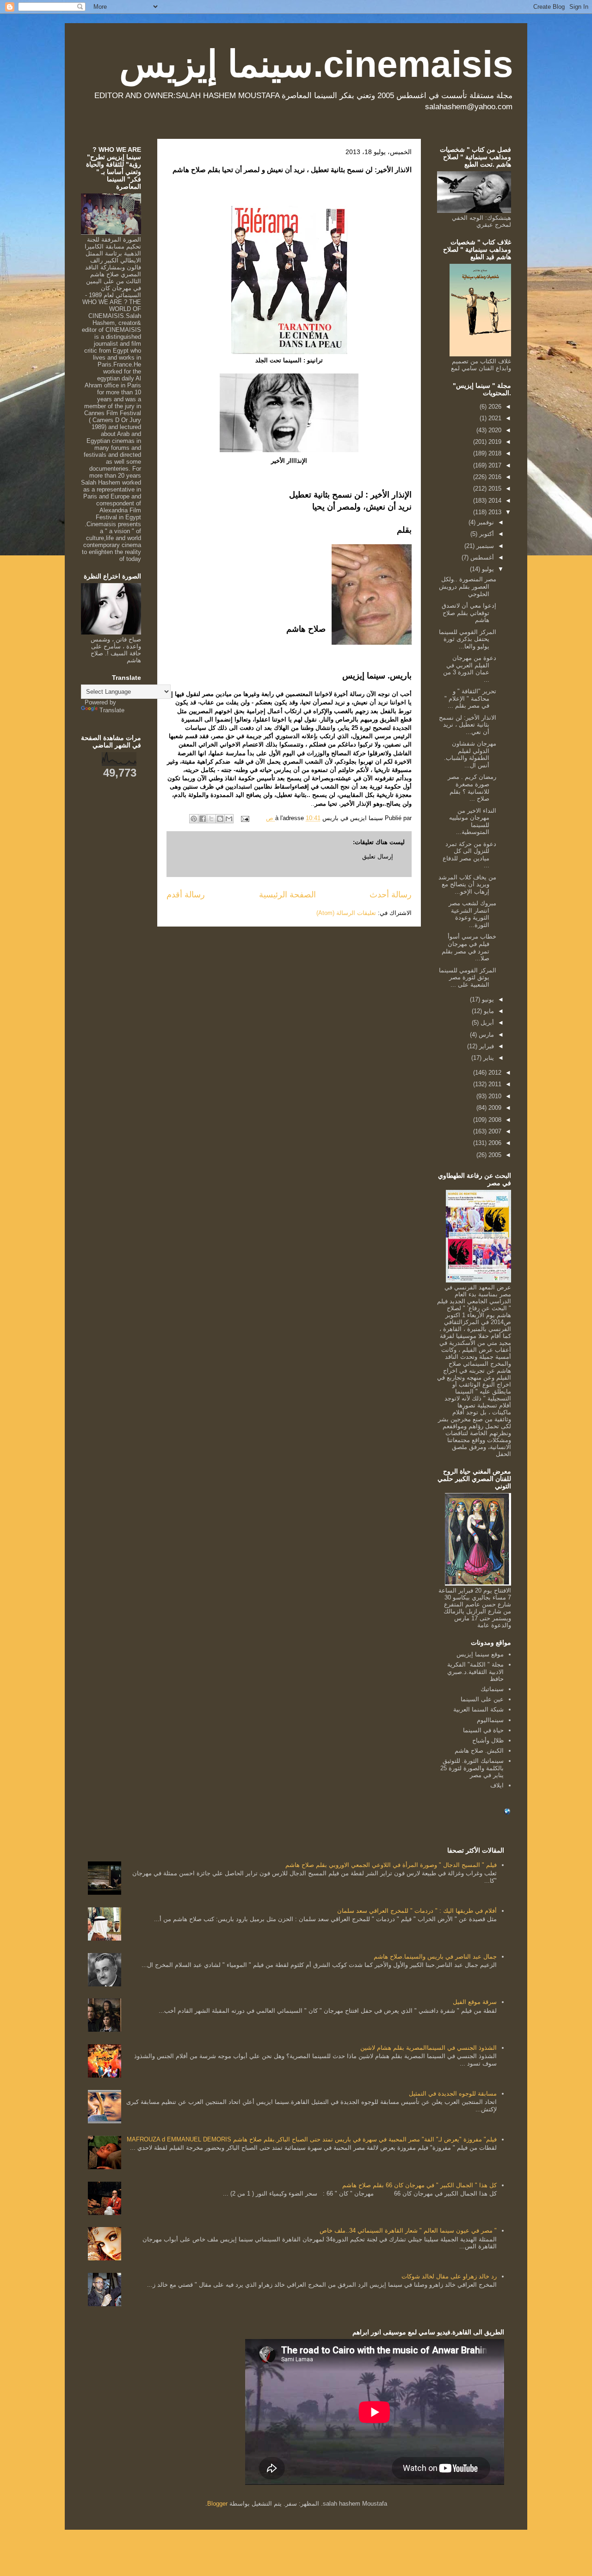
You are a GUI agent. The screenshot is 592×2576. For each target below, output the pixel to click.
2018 (494, 453)
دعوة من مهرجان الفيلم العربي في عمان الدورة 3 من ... (470, 669)
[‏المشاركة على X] (211, 819)
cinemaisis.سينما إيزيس (316, 64)
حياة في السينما (483, 1730)
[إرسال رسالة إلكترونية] (246, 818)
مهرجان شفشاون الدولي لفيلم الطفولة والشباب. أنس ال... (470, 754)
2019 (494, 442)
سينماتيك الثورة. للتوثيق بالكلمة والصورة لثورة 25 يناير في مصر (472, 1768)
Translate (112, 710)
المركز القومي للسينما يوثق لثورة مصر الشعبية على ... (468, 977)
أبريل (486, 1023)
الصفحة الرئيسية (287, 895)
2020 (494, 430)
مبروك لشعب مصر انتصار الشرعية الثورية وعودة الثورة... (472, 914)
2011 (494, 1084)
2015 (494, 488)
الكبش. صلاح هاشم (479, 1751)
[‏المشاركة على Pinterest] (194, 819)
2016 (494, 477)
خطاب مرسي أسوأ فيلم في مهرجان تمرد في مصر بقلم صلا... (469, 947)
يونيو (487, 999)
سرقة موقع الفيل (475, 2002)
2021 (494, 418)
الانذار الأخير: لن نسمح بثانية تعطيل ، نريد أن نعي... (468, 725)
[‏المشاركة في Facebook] (203, 819)
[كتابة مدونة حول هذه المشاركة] (220, 819)
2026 (494, 407)
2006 (494, 1143)
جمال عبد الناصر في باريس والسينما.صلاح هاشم (435, 1957)
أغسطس (481, 557)
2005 (494, 1155)
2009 (494, 1108)
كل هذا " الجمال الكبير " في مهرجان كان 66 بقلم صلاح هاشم (419, 2185)
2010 (494, 1096)
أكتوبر (486, 534)
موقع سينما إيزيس (480, 1654)
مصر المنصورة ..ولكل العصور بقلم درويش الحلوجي (468, 586)
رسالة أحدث (391, 895)
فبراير (486, 1046)
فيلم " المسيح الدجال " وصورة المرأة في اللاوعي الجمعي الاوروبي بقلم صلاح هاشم (391, 1865)
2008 (494, 1120)
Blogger (217, 2504)
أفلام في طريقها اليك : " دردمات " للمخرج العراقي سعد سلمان (417, 1911)
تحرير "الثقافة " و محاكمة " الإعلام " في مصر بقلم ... (470, 698)
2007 (494, 1131)
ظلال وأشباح (488, 1740)
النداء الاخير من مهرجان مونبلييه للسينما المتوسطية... (473, 821)
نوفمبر (485, 522)
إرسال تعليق (378, 856)
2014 (494, 501)
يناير (488, 1058)
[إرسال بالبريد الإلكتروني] (229, 819)
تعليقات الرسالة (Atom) (346, 913)
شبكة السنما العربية (478, 1709)
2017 (494, 465)
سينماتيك (492, 1689)
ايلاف (497, 1785)
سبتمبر (484, 546)
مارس (485, 1035)
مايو (488, 1011)
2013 (494, 512)
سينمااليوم (490, 1720)
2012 (494, 1073)
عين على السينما (482, 1699)
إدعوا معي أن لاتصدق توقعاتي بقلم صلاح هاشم (469, 613)
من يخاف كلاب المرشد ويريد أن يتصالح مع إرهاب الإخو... (467, 884)
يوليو (487, 569)
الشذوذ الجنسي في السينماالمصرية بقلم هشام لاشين (429, 2048)
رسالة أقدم (186, 895)
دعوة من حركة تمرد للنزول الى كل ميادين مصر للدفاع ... (469, 855)
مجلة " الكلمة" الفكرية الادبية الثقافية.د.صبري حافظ (475, 1672)
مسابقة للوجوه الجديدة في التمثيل (453, 2094)
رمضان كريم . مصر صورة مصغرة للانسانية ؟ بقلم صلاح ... (472, 788)
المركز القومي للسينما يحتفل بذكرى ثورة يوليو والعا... (468, 639)
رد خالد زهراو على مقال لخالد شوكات (449, 2276)
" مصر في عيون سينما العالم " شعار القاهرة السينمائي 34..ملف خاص (408, 2231)
